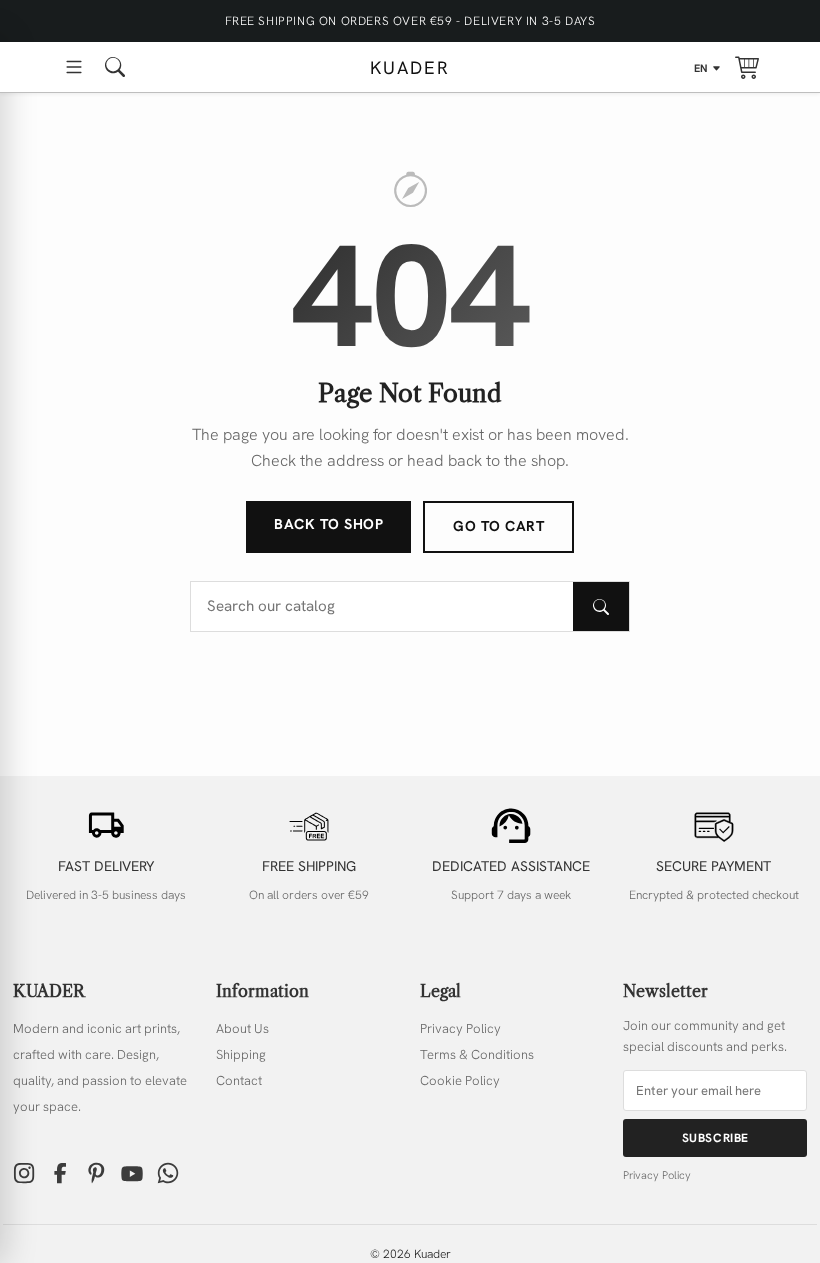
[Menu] (74, 67)
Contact (239, 1080)
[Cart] (747, 67)
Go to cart (498, 526)
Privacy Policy (460, 1028)
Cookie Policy (460, 1080)
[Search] (601, 606)
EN (701, 68)
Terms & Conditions (477, 1054)
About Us (242, 1028)
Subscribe (715, 1138)
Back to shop (328, 524)
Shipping (241, 1054)
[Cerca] (115, 67)
